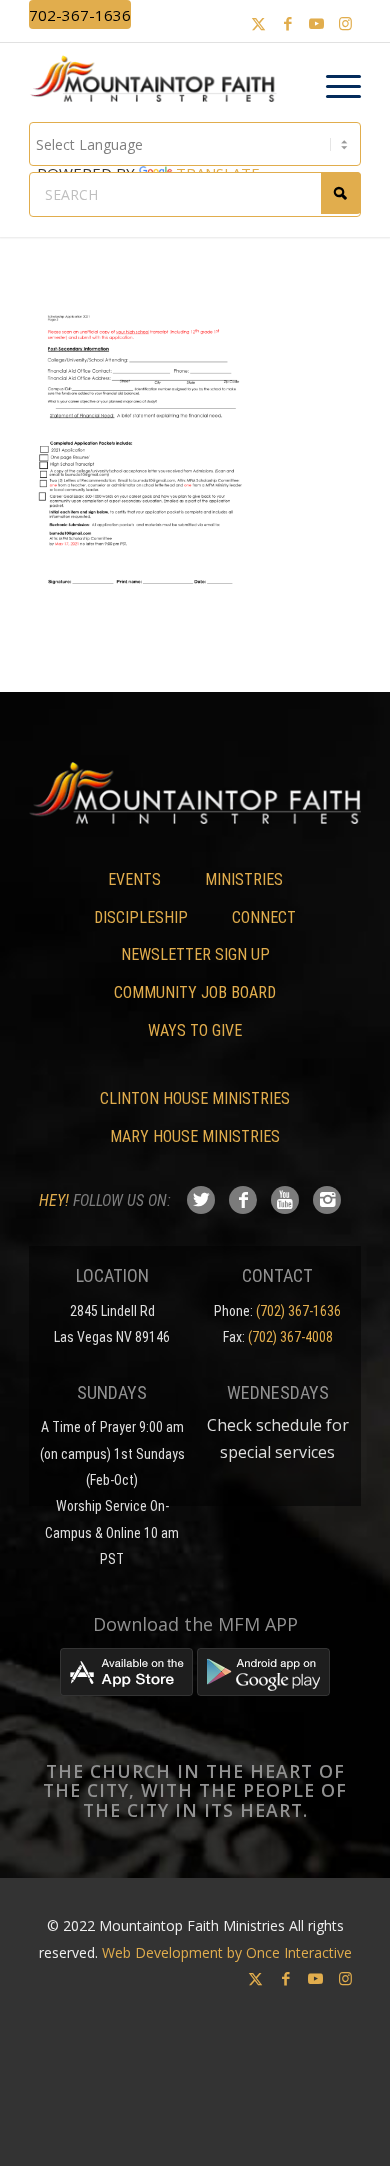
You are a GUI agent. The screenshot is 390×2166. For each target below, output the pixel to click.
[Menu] (333, 87)
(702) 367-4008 (290, 1337)
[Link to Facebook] (288, 23)
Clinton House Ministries (195, 1098)
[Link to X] (259, 23)
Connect (264, 917)
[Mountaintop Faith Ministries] (159, 82)
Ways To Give (195, 1030)
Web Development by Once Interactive (227, 1952)
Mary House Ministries (195, 1136)
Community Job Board (195, 992)
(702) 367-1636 (298, 1311)
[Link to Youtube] (317, 23)
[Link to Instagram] (346, 23)
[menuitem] (333, 87)
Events (134, 879)
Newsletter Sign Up (195, 954)
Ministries (244, 879)
